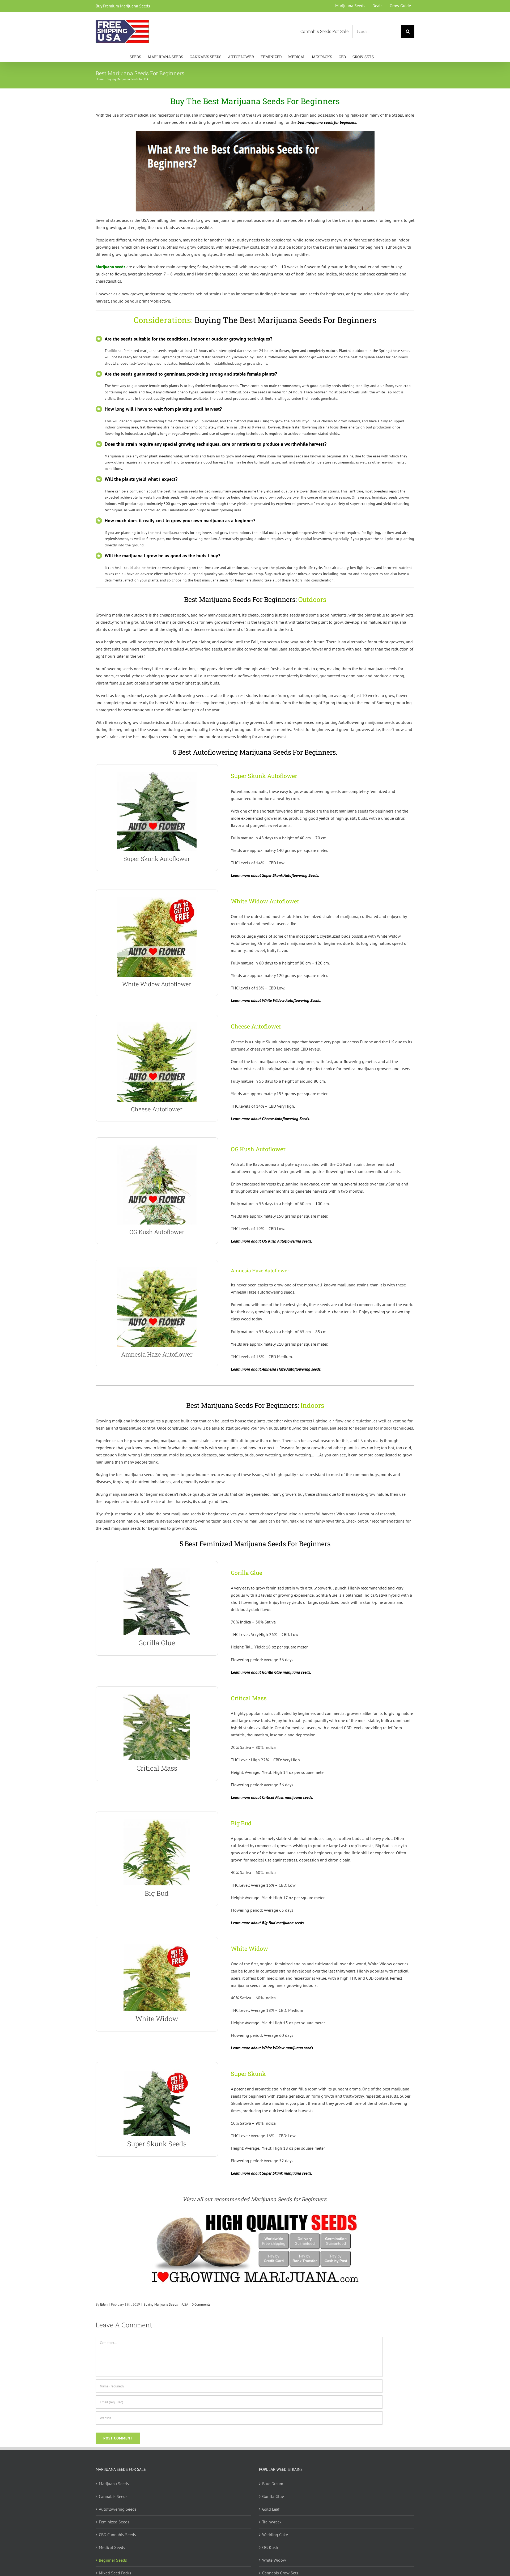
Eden (104, 2304)
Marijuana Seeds (114, 2484)
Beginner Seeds (113, 2560)
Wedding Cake (275, 2535)
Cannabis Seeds (113, 2496)
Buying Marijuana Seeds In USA (166, 2304)
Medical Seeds (112, 2547)
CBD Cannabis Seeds (117, 2535)
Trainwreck (272, 2522)
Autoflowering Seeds (118, 2509)
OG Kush (270, 2547)
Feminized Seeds (114, 2522)
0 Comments (201, 2304)
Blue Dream (273, 2484)
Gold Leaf (271, 2509)
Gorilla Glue (273, 2496)
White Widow (274, 2560)
